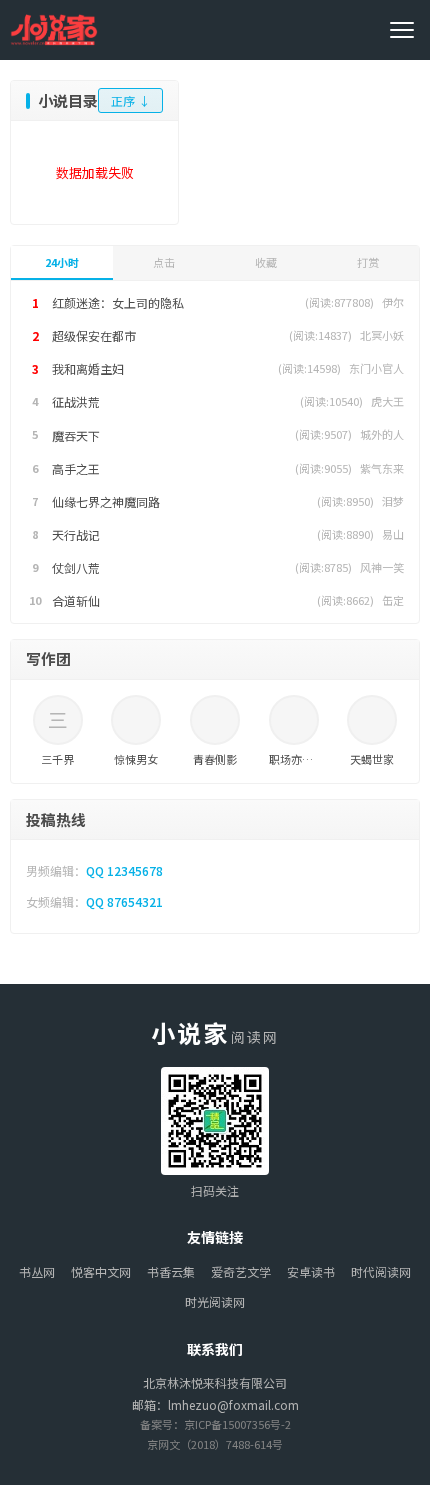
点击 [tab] (164, 262)
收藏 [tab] (266, 262)
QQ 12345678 (124, 870)
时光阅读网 (215, 1301)
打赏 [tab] (368, 262)
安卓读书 (311, 1271)
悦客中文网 (101, 1271)
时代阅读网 (381, 1271)
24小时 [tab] (62, 262)
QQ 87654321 (124, 901)
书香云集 (171, 1271)
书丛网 (37, 1271)
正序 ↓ (130, 100)
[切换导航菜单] (405, 30)
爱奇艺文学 (241, 1271)
